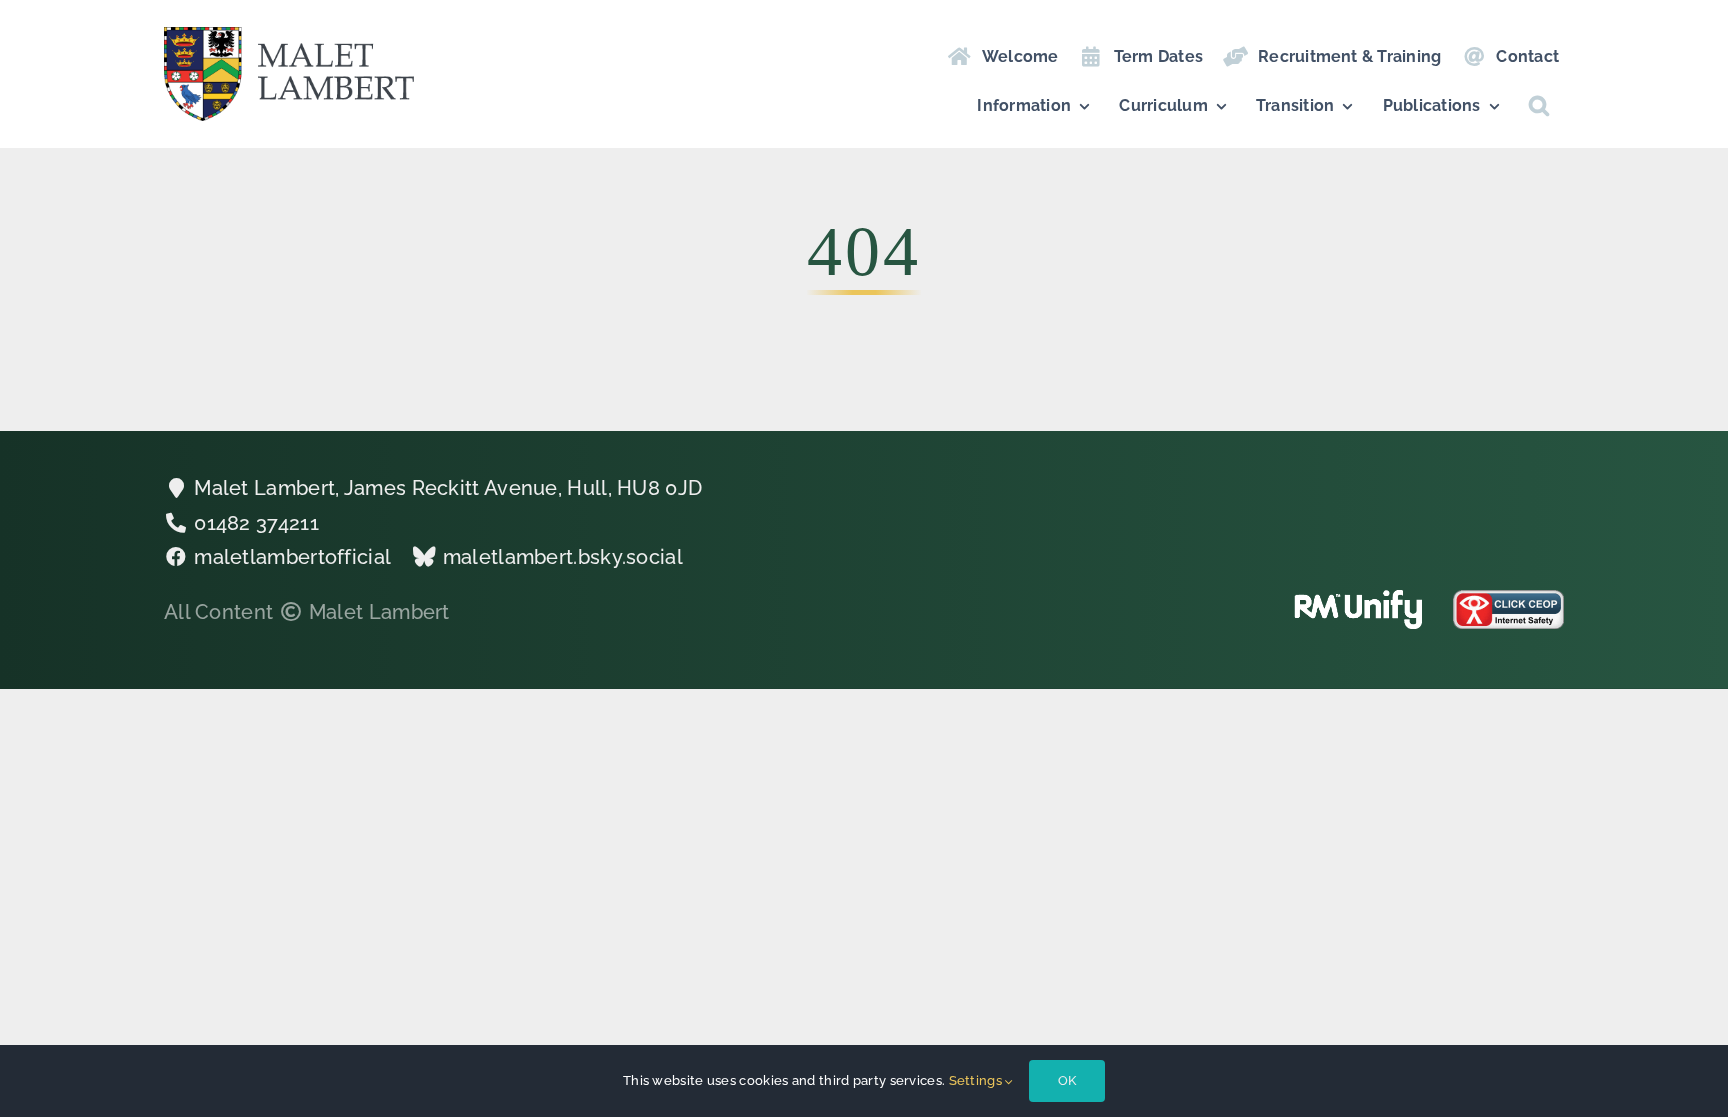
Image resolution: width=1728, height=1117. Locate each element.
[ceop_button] (1508, 600)
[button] (1539, 106)
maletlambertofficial (292, 557)
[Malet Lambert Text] (289, 37)
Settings (977, 1080)
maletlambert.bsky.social (563, 557)
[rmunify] (1358, 600)
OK (1067, 1080)
